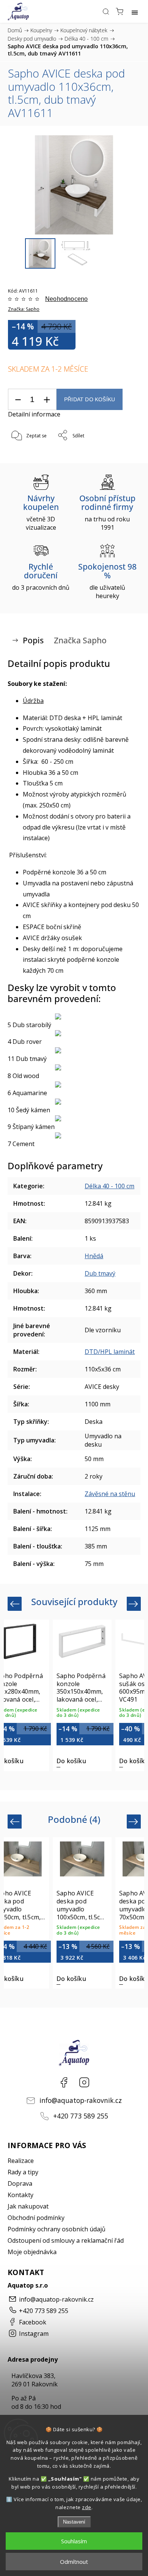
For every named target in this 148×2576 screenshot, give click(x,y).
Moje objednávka (32, 2252)
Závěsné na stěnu (110, 1494)
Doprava (20, 2183)
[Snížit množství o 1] (18, 400)
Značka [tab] (80, 640)
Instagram (84, 2082)
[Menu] (135, 11)
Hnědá (94, 1256)
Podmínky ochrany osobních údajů (57, 2229)
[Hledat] (106, 11)
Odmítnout (74, 2562)
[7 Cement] (74, 1135)
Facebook (64, 2082)
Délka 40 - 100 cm (109, 1186)
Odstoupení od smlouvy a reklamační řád (66, 2240)
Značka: (24, 309)
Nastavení (74, 2522)
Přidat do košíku (90, 400)
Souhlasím (74, 2541)
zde (87, 2507)
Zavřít (124, 455)
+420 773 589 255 (81, 2116)
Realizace (21, 2161)
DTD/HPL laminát (110, 1352)
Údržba (33, 701)
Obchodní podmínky (36, 2218)
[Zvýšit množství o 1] (47, 400)
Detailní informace (34, 414)
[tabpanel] (82, 1695)
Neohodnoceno (66, 299)
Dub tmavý (100, 1273)
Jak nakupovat (28, 2206)
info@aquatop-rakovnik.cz (81, 2100)
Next (135, 1604)
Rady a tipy (23, 2172)
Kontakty (20, 2195)
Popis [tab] (33, 640)
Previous (16, 1604)
